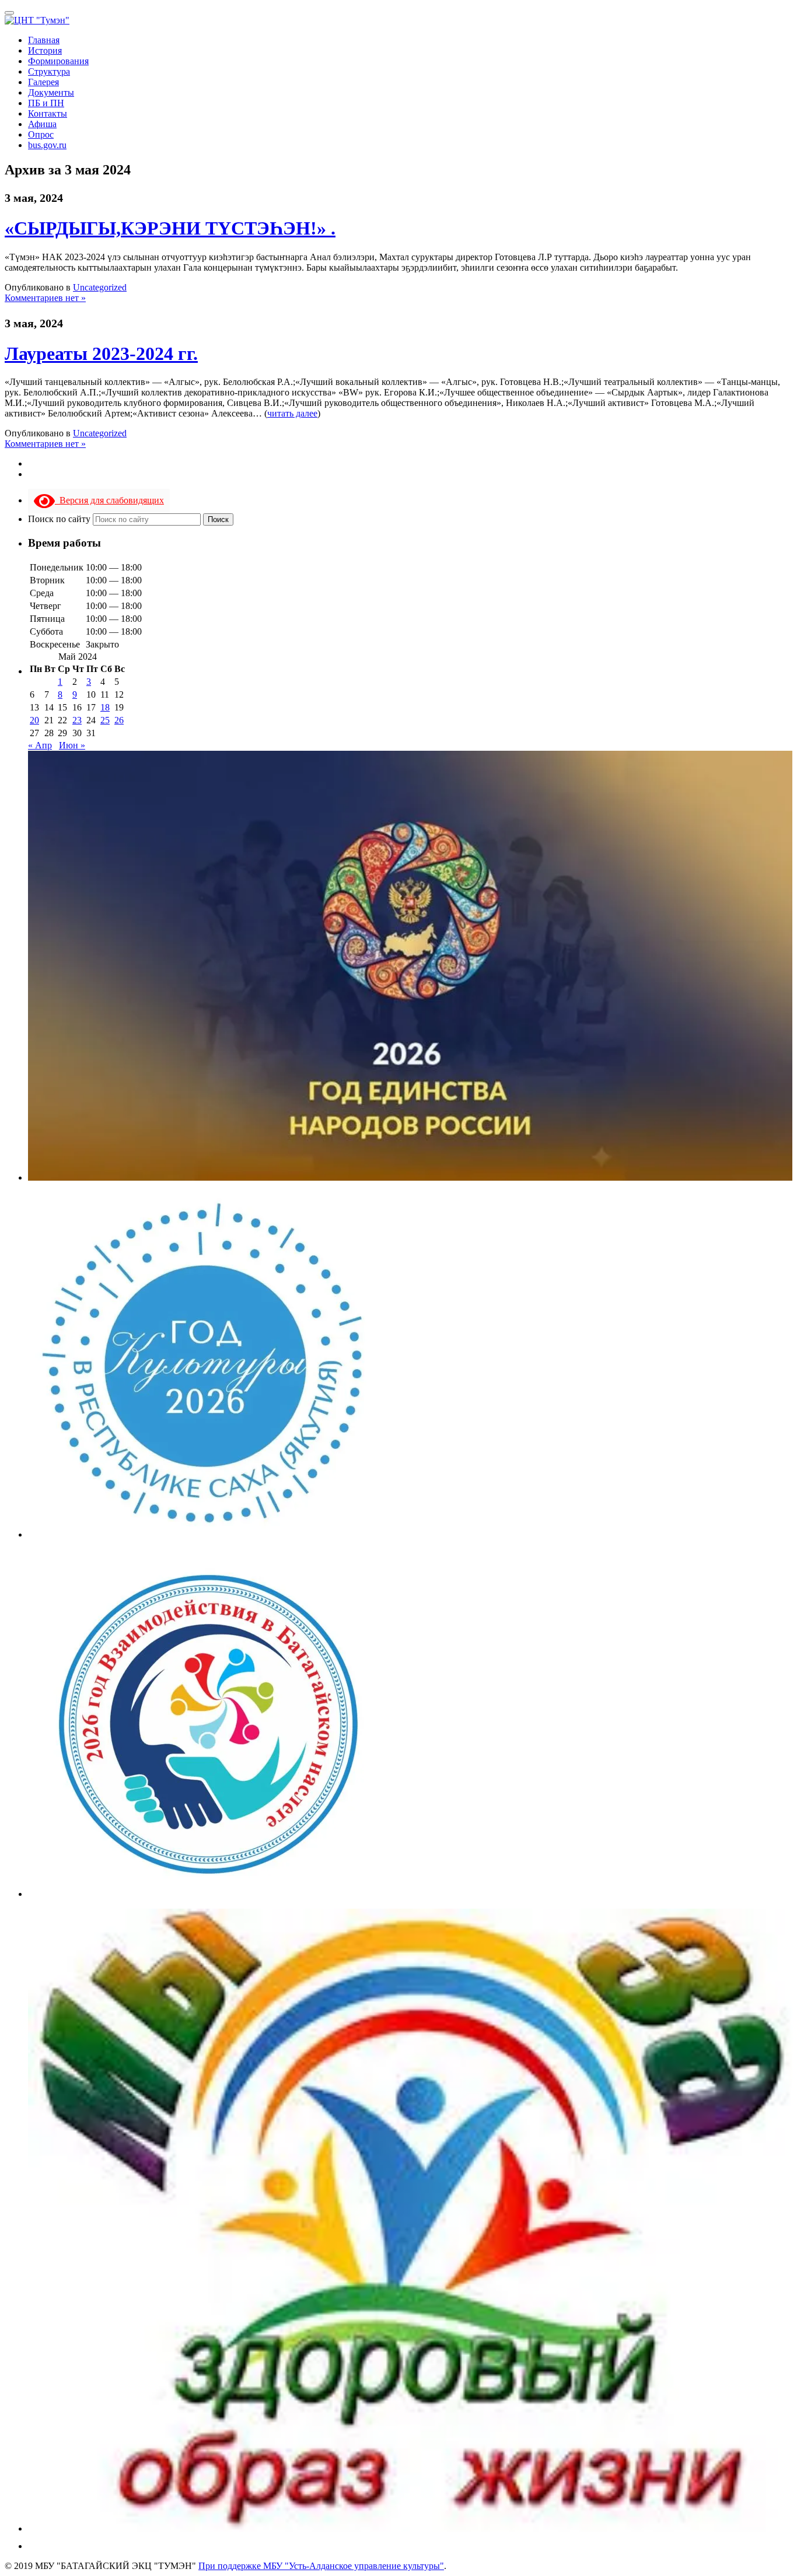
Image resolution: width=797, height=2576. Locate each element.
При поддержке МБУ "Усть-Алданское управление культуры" (321, 2566)
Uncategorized (100, 287)
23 (77, 720)
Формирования (58, 61)
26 (119, 720)
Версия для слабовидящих (109, 500)
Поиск (218, 519)
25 (105, 720)
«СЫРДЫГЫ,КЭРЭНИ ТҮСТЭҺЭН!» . (170, 228)
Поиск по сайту (60, 519)
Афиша (42, 124)
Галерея (43, 82)
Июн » (72, 745)
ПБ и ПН (46, 103)
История (45, 50)
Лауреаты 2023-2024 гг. (101, 353)
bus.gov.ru (47, 145)
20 (34, 720)
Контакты (48, 113)
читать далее (292, 413)
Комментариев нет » (45, 298)
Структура (49, 71)
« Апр (40, 745)
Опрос (41, 134)
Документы (51, 92)
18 (105, 707)
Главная (44, 40)
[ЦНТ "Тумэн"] (37, 20)
